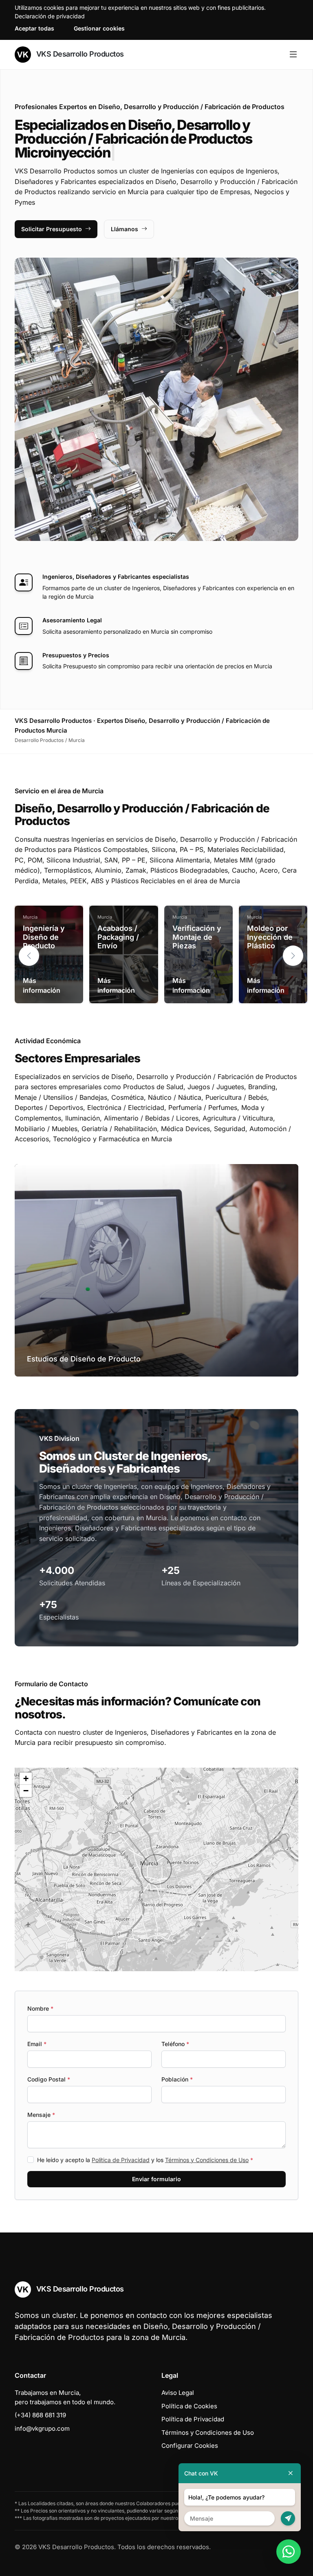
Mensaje (41, 2115)
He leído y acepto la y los (145, 2160)
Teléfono (175, 2044)
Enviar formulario (156, 2179)
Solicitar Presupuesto (52, 229)
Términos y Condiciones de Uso (207, 2160)
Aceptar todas (34, 28)
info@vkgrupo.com (42, 2428)
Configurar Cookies (190, 2446)
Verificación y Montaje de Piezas (197, 937)
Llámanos (125, 229)
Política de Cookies (189, 2406)
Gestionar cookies (99, 28)
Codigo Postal (49, 2079)
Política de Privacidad (121, 2160)
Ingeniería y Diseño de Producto (44, 937)
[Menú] (293, 55)
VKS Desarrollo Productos (79, 54)
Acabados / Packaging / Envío (118, 937)
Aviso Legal (178, 2393)
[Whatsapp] (289, 2552)
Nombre (40, 2008)
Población (177, 2079)
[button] (293, 956)
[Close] (291, 2473)
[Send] (288, 2518)
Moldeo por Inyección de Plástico (270, 937)
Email (37, 2044)
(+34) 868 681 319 (40, 2415)
